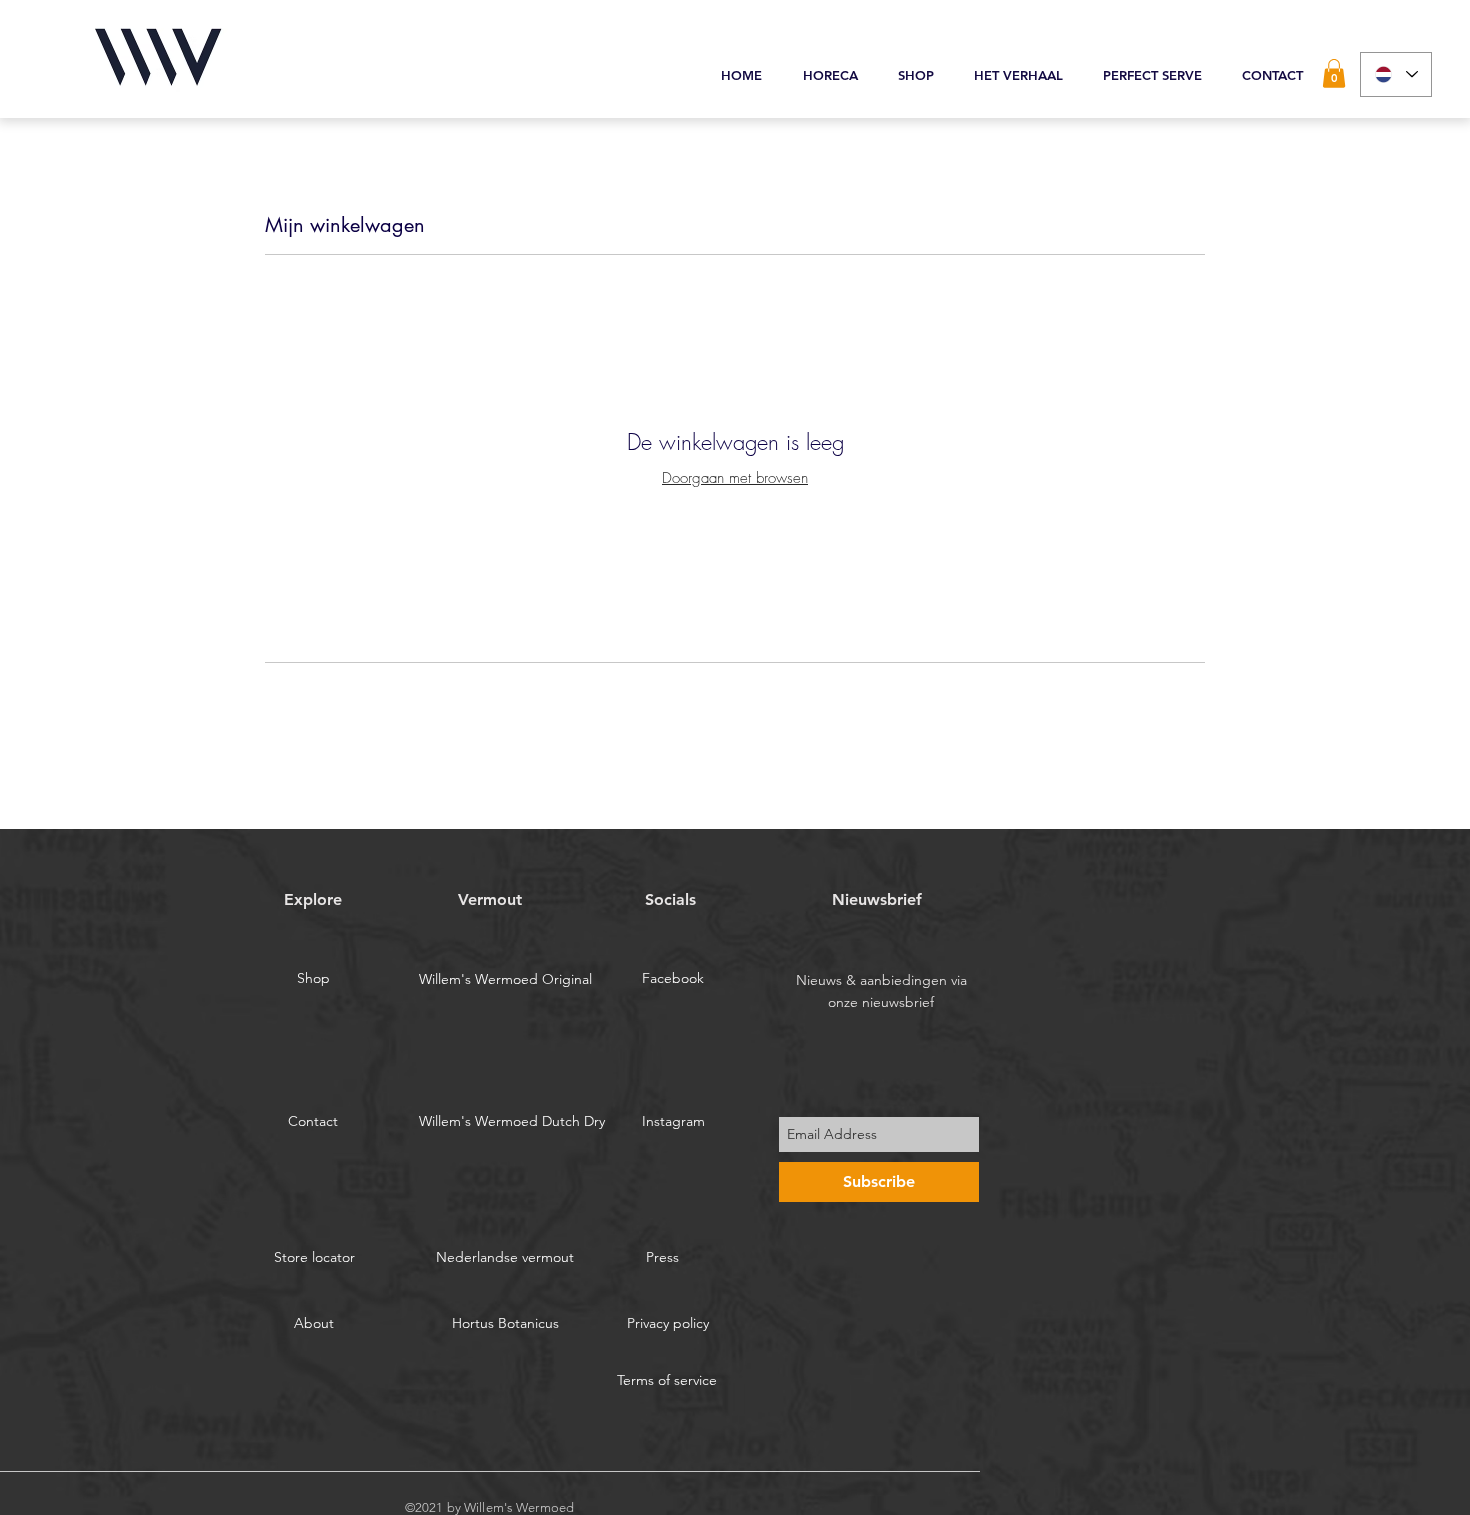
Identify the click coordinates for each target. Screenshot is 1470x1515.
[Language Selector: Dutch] (1396, 74)
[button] (1334, 73)
